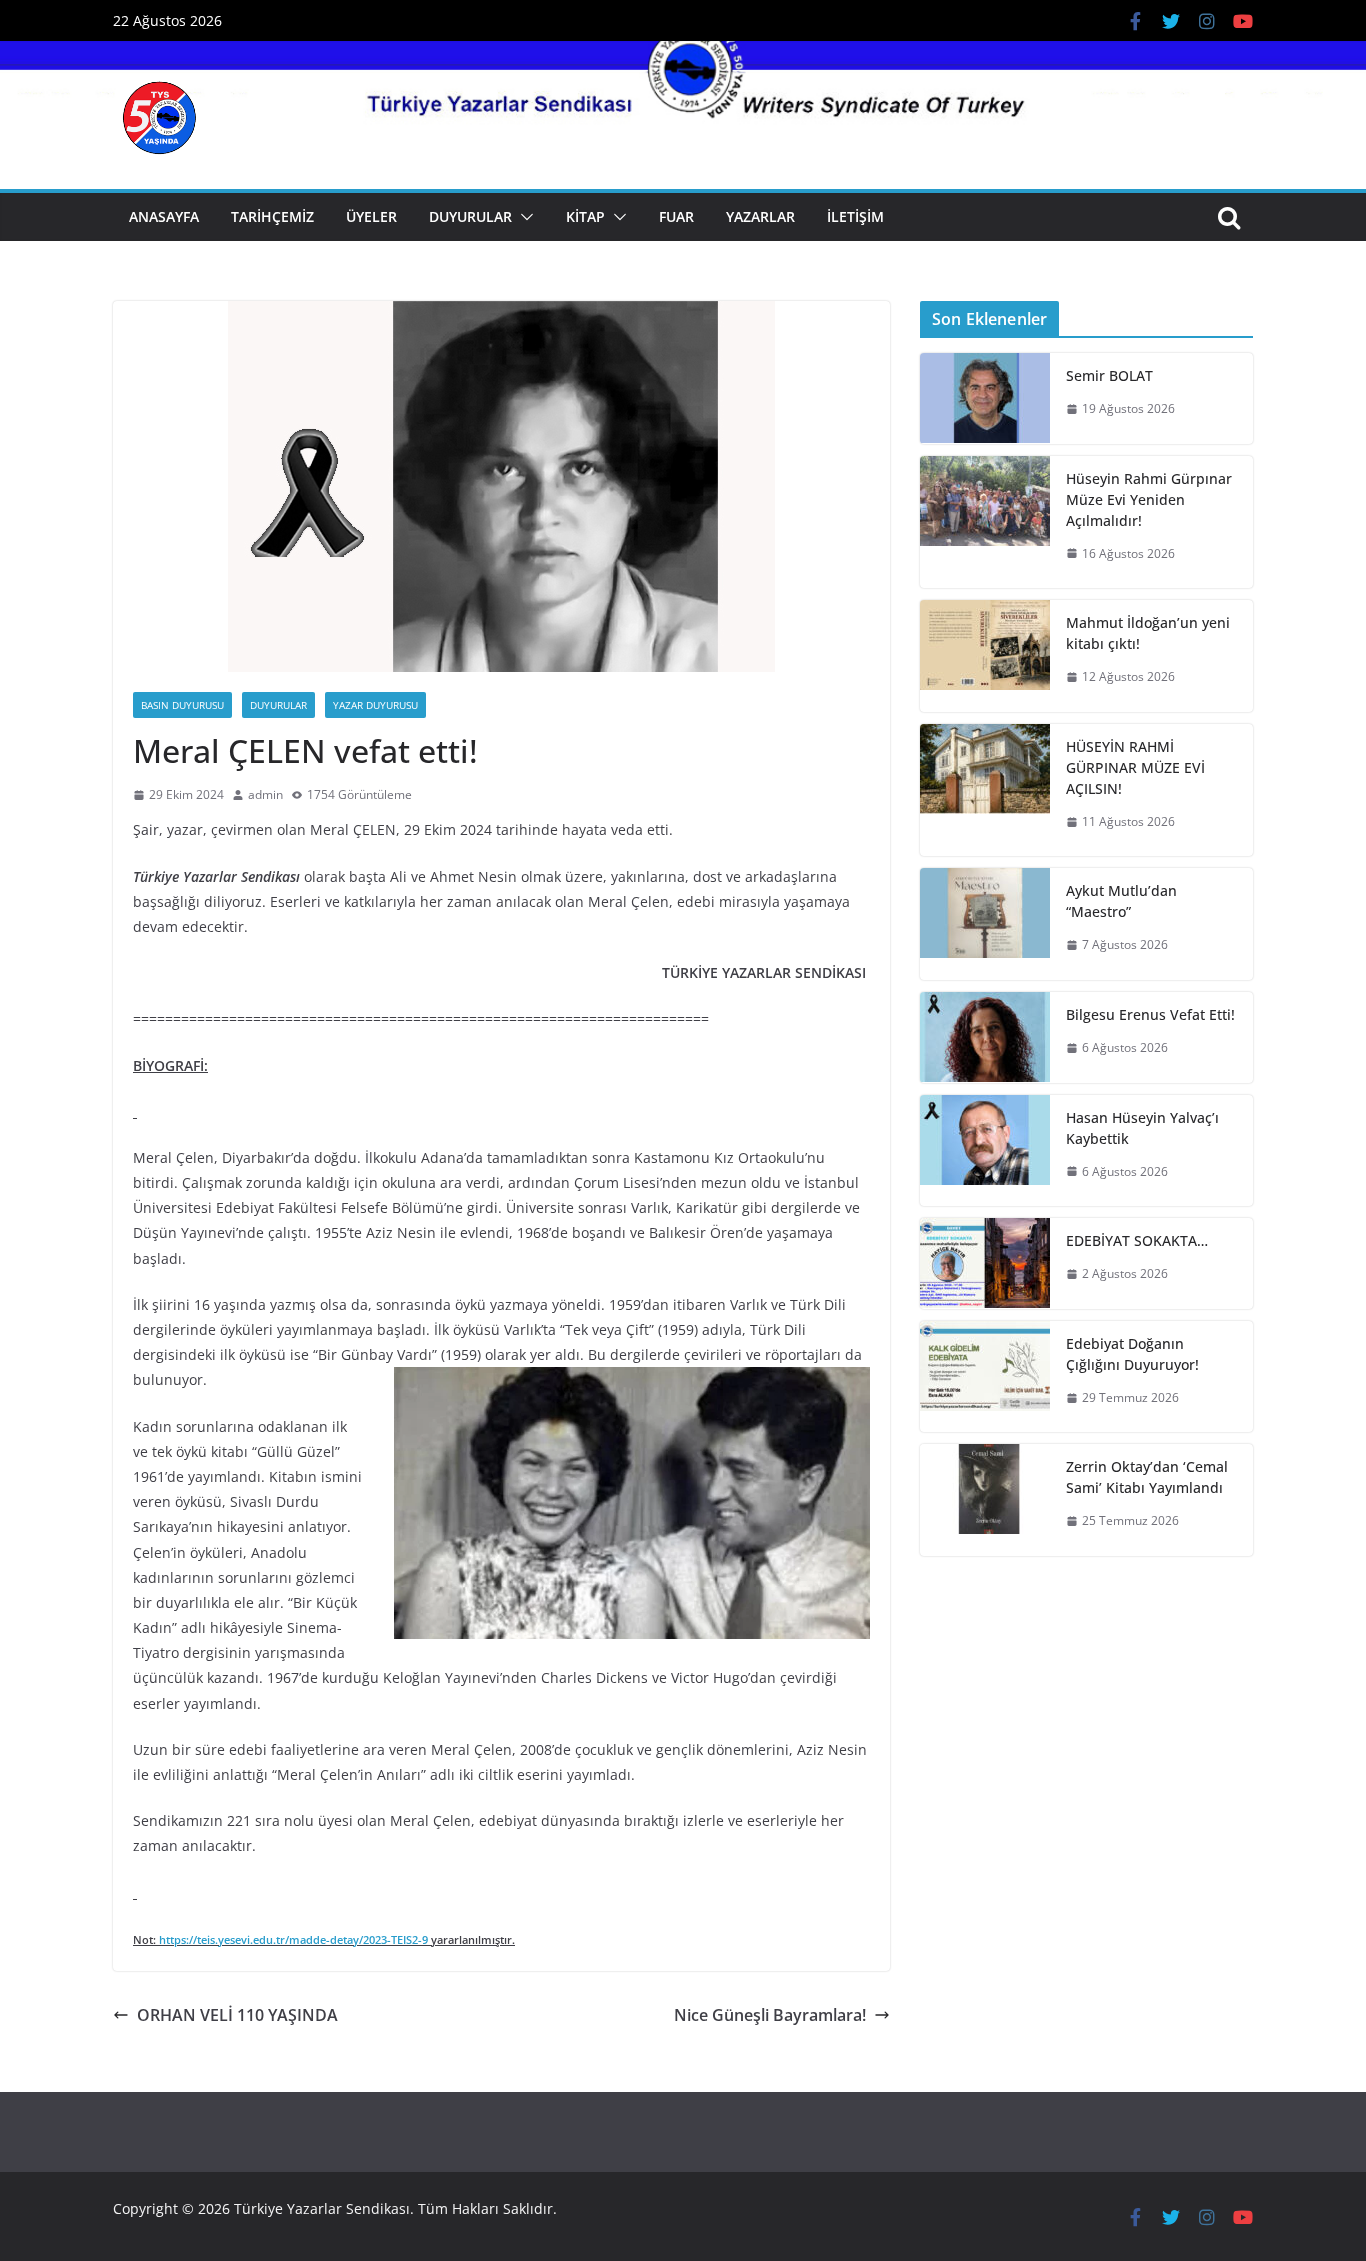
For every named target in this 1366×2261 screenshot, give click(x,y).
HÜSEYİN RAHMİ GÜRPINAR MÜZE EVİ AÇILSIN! (1135, 767)
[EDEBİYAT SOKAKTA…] (985, 1263)
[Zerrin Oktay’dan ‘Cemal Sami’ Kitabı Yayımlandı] (985, 1500)
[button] (523, 217)
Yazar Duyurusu (375, 705)
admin (265, 794)
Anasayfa (164, 216)
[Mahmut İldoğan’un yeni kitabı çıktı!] (985, 656)
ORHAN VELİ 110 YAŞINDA (237, 2015)
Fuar (676, 216)
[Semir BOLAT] (985, 398)
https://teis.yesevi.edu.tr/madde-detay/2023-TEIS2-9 (293, 1940)
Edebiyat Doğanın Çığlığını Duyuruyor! (1132, 1354)
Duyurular (470, 216)
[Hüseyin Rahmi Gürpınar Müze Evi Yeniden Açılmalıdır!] (985, 522)
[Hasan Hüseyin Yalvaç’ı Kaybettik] (985, 1151)
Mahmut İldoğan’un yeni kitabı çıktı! (1148, 633)
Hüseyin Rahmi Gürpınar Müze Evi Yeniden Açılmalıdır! (1149, 499)
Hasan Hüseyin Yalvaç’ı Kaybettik (1142, 1128)
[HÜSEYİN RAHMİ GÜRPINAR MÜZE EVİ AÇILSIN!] (985, 790)
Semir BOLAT (1109, 375)
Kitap (585, 216)
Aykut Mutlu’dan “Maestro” (1121, 901)
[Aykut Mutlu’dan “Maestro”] (985, 924)
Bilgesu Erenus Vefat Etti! (1150, 1014)
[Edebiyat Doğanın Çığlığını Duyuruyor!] (985, 1377)
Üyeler (371, 216)
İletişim (855, 216)
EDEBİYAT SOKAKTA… (1137, 1240)
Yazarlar (760, 216)
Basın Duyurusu (182, 705)
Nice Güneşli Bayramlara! (770, 2015)
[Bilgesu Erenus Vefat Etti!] (985, 1037)
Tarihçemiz (272, 216)
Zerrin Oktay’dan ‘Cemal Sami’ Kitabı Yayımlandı (1147, 1477)
